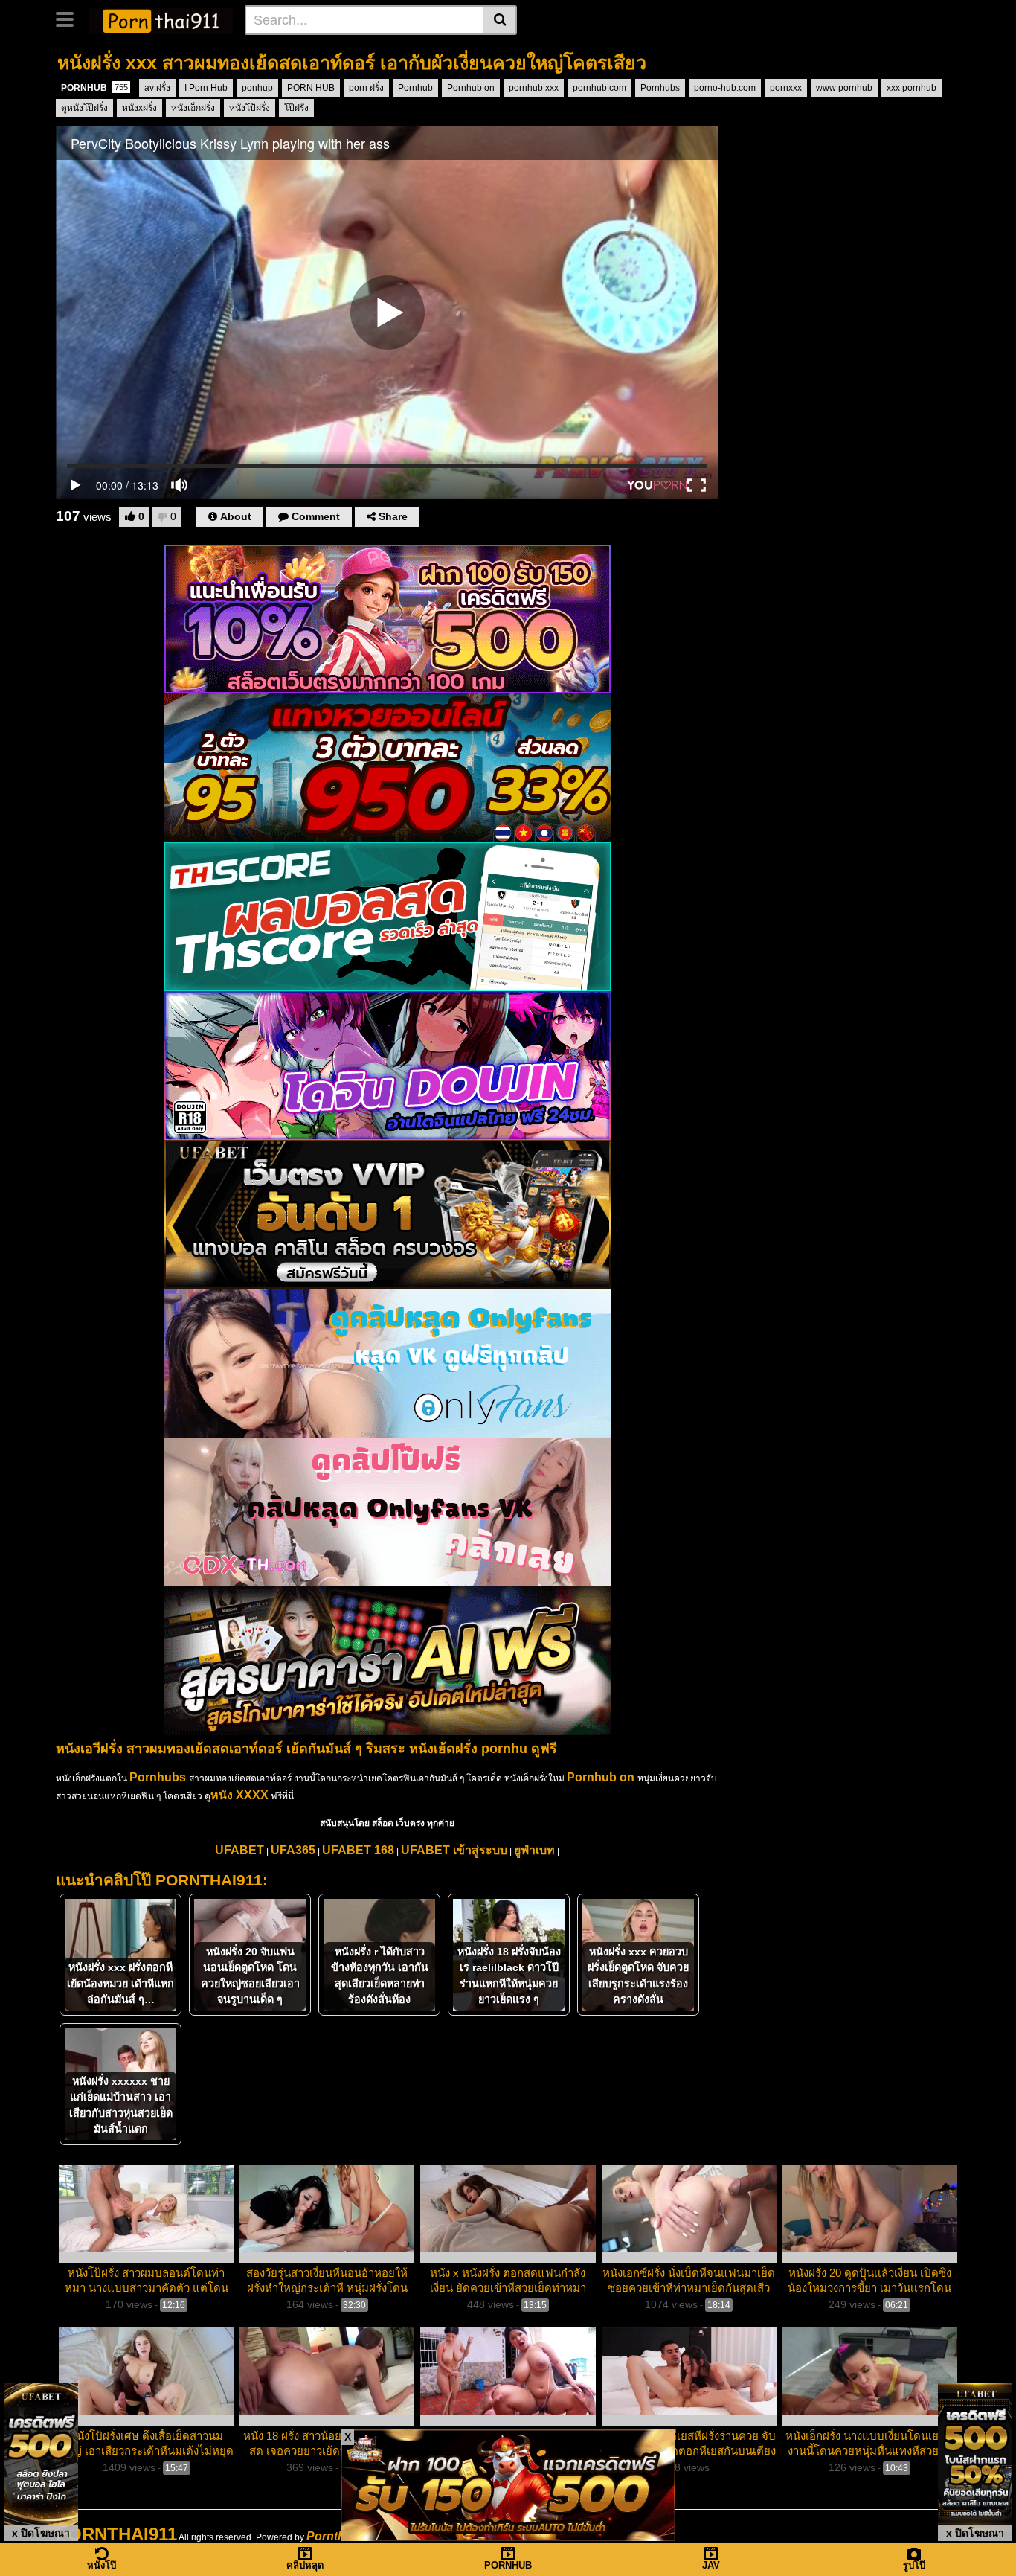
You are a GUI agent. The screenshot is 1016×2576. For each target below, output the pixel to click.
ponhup (257, 88)
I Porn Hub (206, 88)
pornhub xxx (534, 88)
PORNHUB (94, 88)
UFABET (239, 1850)
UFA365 (293, 1850)
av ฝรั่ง (157, 88)
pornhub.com (599, 88)
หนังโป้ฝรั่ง (250, 108)
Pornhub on (471, 88)
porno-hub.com (725, 88)
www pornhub (844, 88)
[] (500, 20)
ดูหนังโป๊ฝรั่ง (84, 108)
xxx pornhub (911, 88)
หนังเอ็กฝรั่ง (193, 108)
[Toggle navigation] (70, 18)
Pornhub (415, 88)
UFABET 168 (358, 1850)
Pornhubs (660, 88)
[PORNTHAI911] (161, 19)
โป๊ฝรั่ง (296, 108)
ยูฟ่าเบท (534, 1850)
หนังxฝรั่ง (139, 108)
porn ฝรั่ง (366, 88)
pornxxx (786, 88)
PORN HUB (311, 88)
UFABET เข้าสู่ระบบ (454, 1850)
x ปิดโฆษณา (41, 2533)
